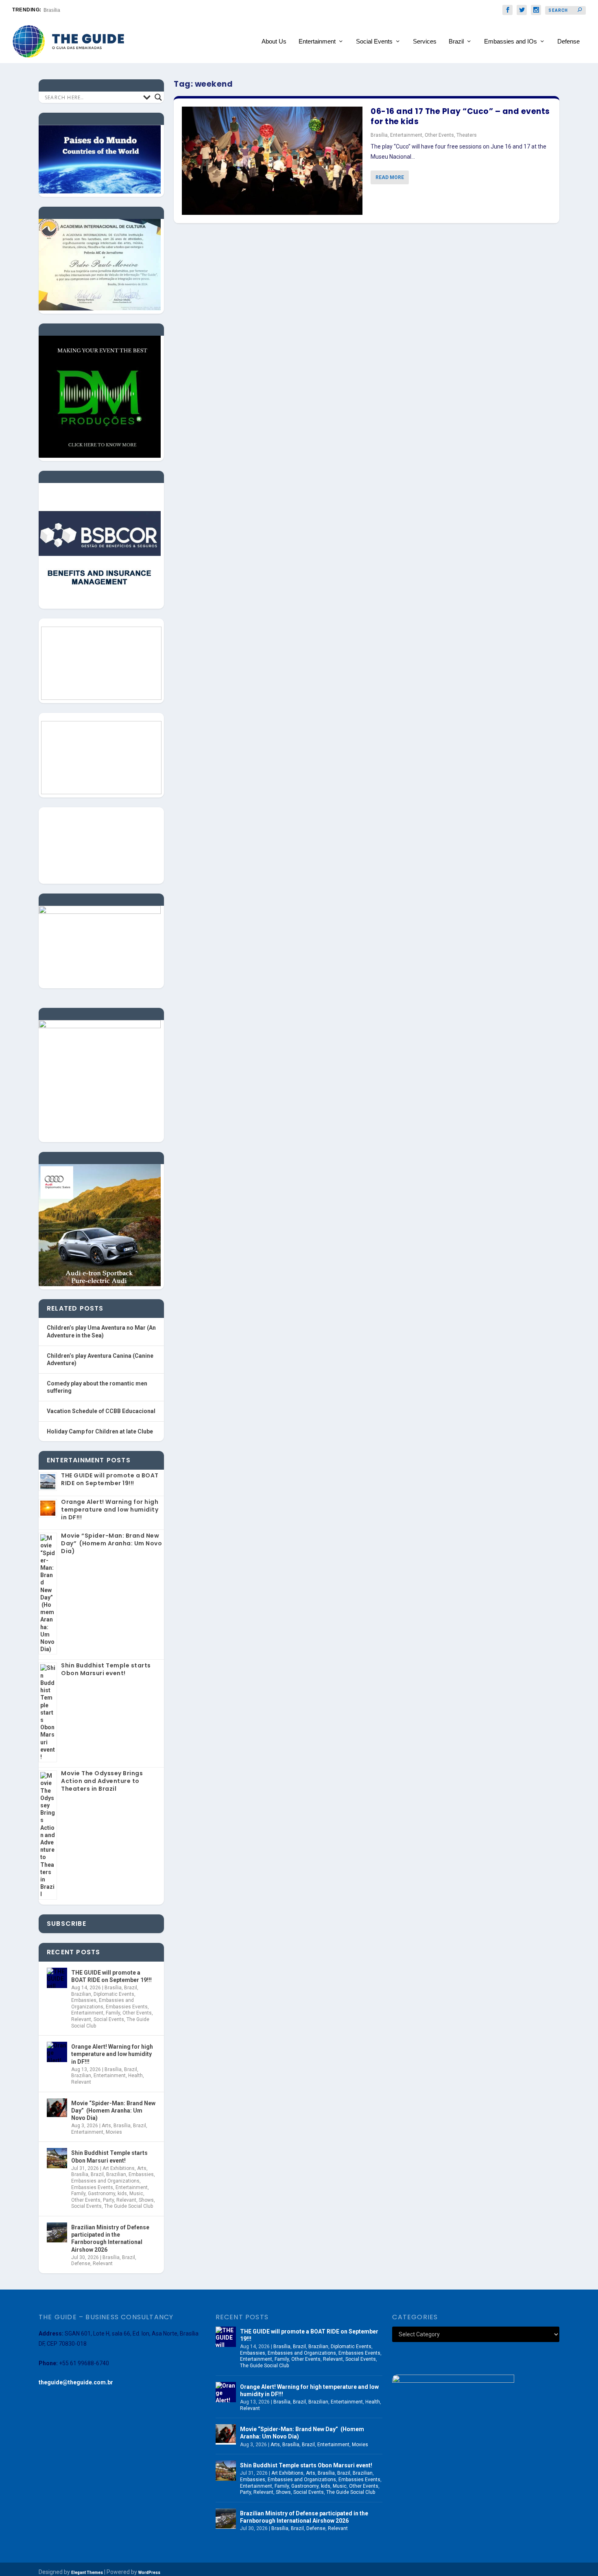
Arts (106, 2126)
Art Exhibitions (119, 2168)
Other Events (439, 135)
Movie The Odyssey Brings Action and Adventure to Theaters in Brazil (102, 1781)
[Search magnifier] (158, 97)
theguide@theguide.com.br (76, 2382)
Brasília (379, 135)
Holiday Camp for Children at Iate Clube (100, 1431)
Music (136, 2194)
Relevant (81, 2019)
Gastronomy (101, 2194)
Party (108, 2200)
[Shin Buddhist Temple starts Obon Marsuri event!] (57, 2158)
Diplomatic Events (114, 1994)
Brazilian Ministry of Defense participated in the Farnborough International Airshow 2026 (110, 2238)
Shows (146, 2200)
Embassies (84, 2000)
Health (135, 2076)
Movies (114, 2132)
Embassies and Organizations (103, 2004)
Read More (390, 177)
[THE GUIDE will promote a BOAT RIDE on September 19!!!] (57, 1978)
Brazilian (81, 1994)
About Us (274, 42)
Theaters (467, 135)
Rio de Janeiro (60, 10)
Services (425, 42)
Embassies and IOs (511, 42)
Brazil (456, 42)
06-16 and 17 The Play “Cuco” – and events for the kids (460, 116)
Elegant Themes (87, 2573)
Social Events (374, 42)
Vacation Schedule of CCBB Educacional (101, 1411)
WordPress (149, 2573)
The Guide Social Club (129, 2206)
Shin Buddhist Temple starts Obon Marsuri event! (106, 1669)
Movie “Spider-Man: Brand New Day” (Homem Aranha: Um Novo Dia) (111, 1543)
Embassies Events (127, 2007)
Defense (569, 42)
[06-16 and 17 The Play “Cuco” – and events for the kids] (272, 161)
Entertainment (317, 42)
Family (113, 2013)
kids (122, 2194)
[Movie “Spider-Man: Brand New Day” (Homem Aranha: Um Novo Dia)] (57, 2108)
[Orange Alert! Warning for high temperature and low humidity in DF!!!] (57, 2052)
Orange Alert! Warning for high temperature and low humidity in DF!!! (110, 1510)
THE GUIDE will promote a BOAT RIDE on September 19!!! (110, 1479)
